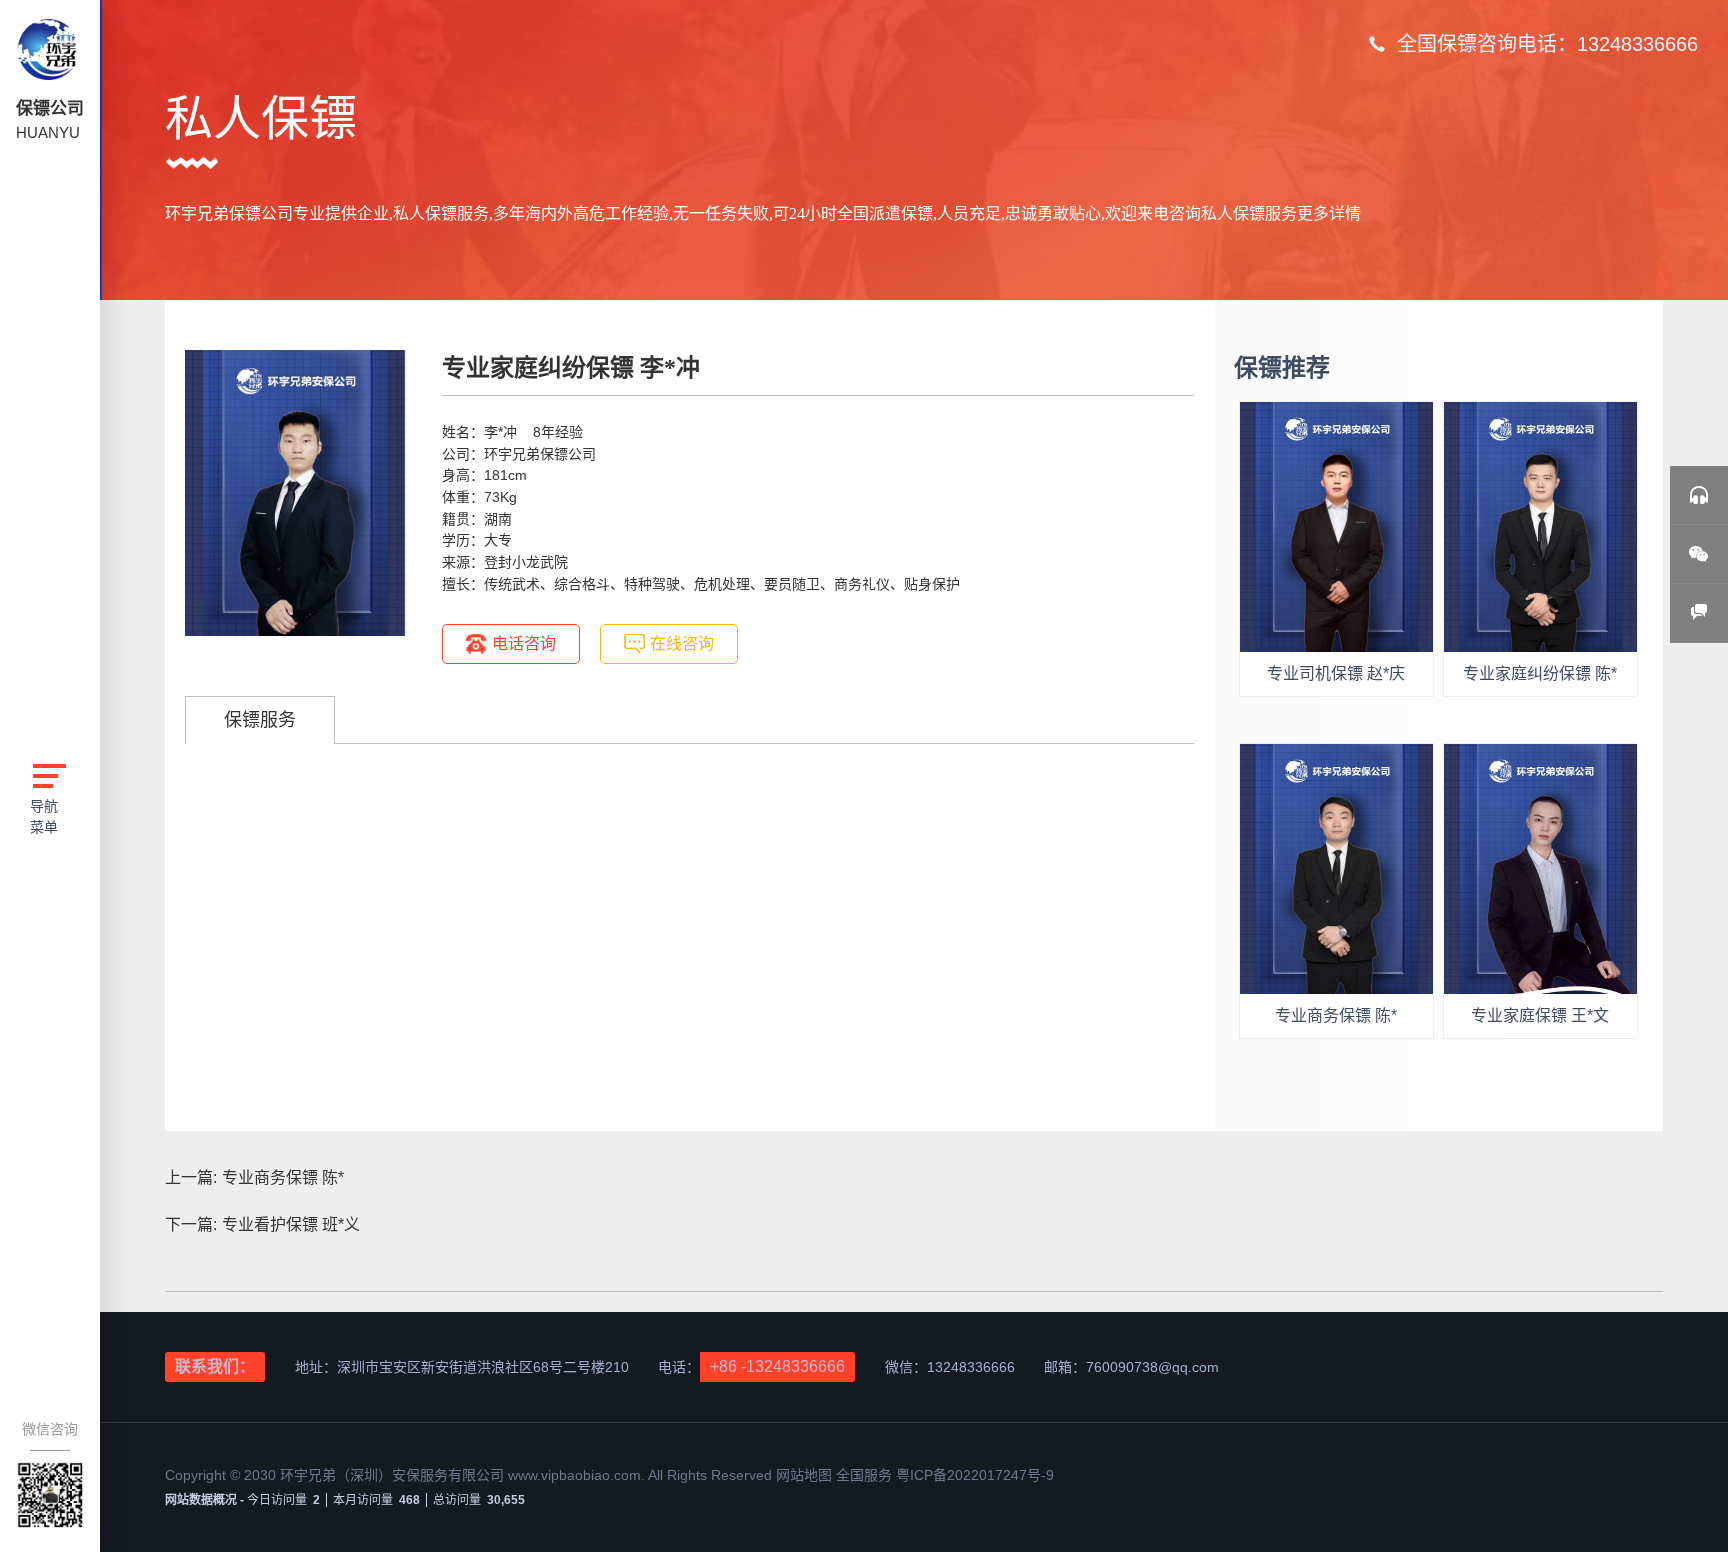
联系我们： (215, 1366)
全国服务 (864, 1475)
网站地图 (806, 1475)
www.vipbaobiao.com (574, 1475)
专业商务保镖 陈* (283, 1177)
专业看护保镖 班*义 (291, 1224)
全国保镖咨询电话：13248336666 (1547, 44)
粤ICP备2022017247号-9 (975, 1475)
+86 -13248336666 (777, 1366)
